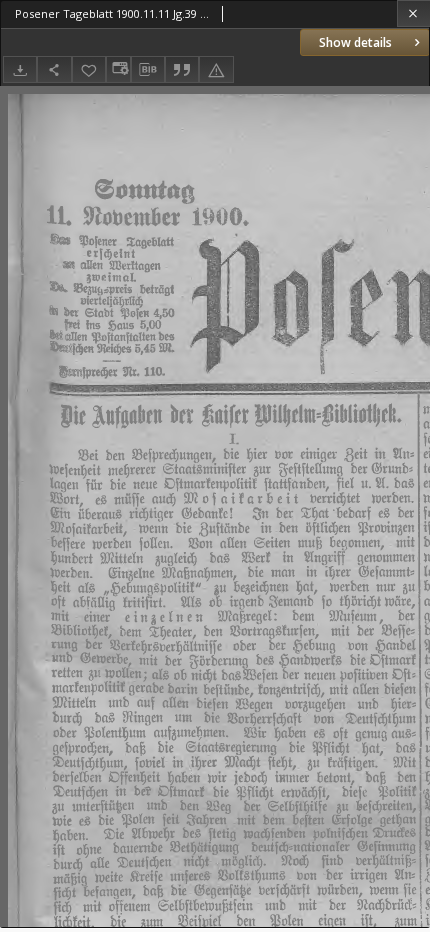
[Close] (413, 13)
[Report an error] (216, 69)
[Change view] (118, 69)
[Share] (54, 69)
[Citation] (182, 69)
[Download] (20, 69)
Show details (355, 42)
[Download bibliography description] (148, 70)
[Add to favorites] (89, 69)
